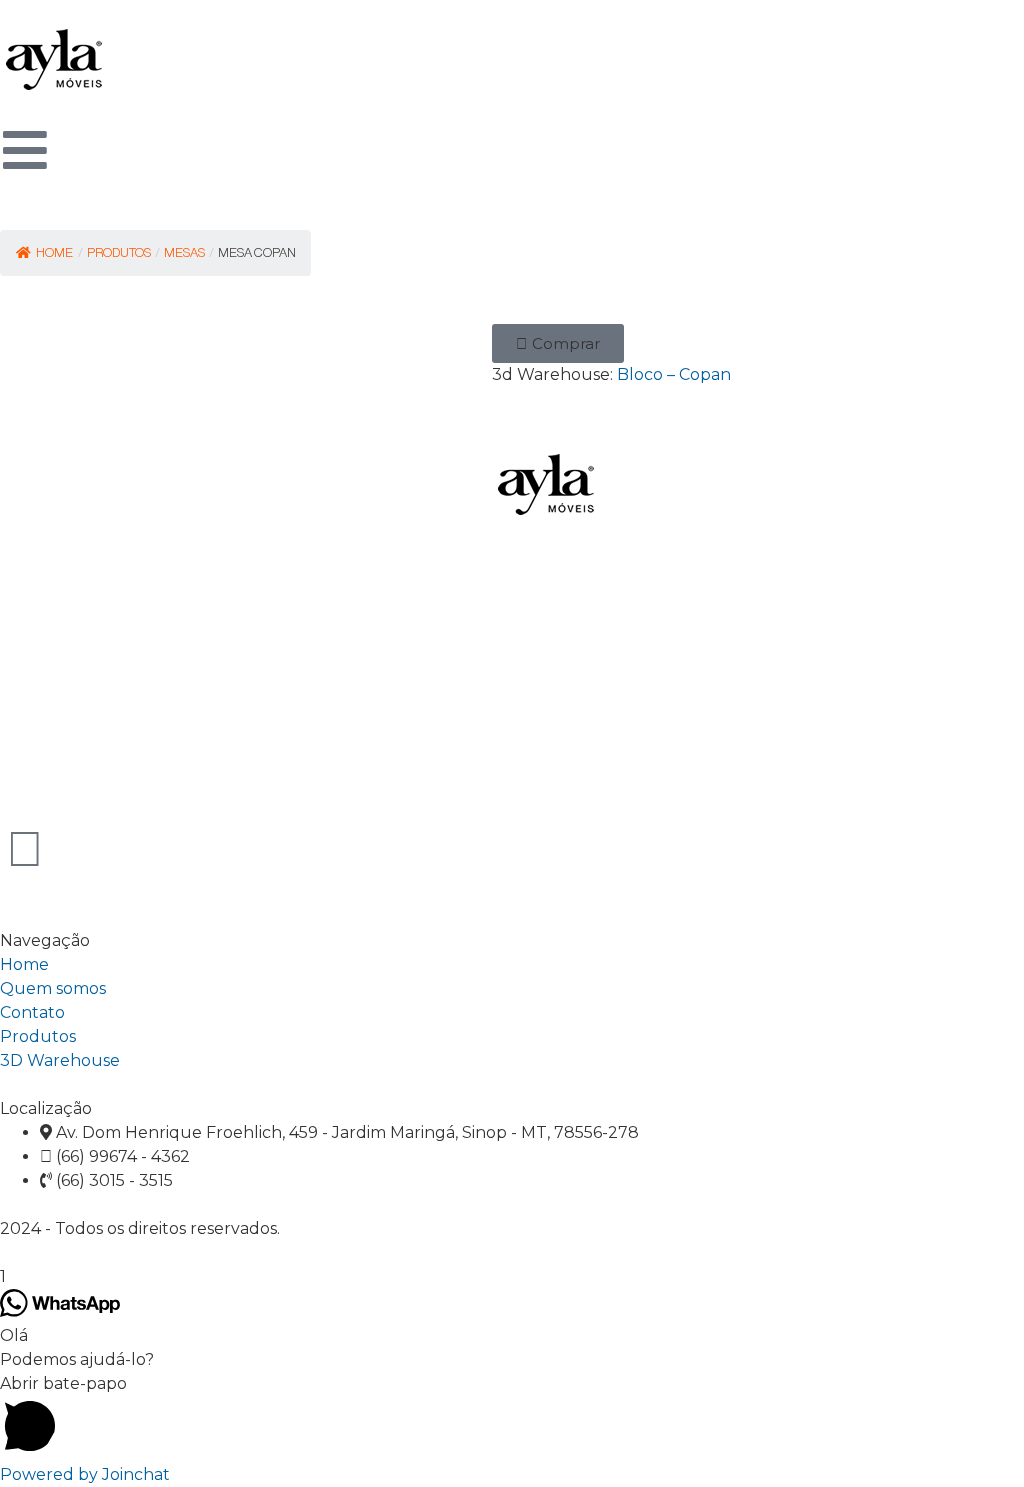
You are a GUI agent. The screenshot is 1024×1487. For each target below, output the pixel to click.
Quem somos (53, 988)
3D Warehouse (60, 1060)
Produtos (38, 1036)
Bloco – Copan (674, 374)
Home (54, 252)
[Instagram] (25, 849)
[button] (558, 343)
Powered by (85, 1474)
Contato (32, 1012)
